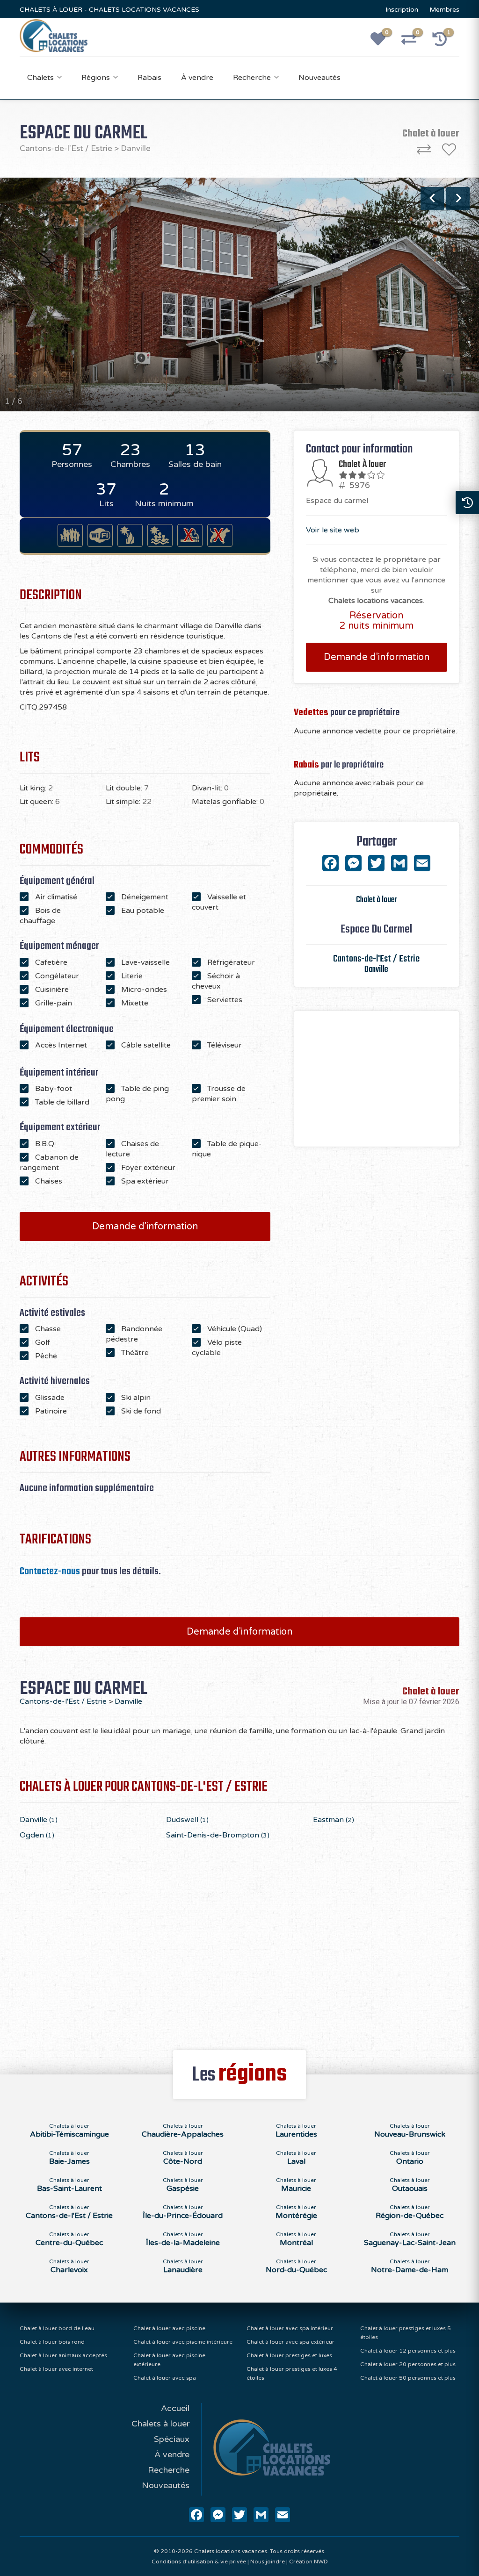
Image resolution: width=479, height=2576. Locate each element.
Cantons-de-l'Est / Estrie (66, 148)
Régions (96, 78)
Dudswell (187, 1820)
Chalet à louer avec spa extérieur (290, 2342)
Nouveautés (319, 78)
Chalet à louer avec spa (165, 2378)
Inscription (402, 10)
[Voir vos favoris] (383, 42)
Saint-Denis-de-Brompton (218, 1835)
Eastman (334, 1820)
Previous (432, 199)
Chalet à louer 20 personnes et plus (408, 2364)
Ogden (37, 1835)
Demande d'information (145, 1227)
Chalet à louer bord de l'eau (57, 2328)
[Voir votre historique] (445, 42)
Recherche (252, 78)
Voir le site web (333, 530)
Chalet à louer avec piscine (169, 2328)
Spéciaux (172, 2439)
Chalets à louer (160, 2424)
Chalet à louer (377, 900)
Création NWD (308, 2562)
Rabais (149, 78)
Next (458, 199)
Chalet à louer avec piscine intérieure (183, 2342)
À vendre (197, 78)
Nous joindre (268, 2562)
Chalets (40, 78)
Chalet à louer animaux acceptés (63, 2355)
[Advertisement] (377, 1079)
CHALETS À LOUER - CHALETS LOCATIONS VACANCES (109, 10)
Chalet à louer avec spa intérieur (290, 2328)
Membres (444, 10)
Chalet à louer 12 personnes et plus (408, 2351)
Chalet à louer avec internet (56, 2369)
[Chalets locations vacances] (54, 35)
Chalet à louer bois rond (52, 2342)
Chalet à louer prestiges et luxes (289, 2355)
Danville (136, 148)
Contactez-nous (50, 1571)
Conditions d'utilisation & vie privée (199, 2562)
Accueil (175, 2408)
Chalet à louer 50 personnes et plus (408, 2378)
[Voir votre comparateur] (414, 42)
